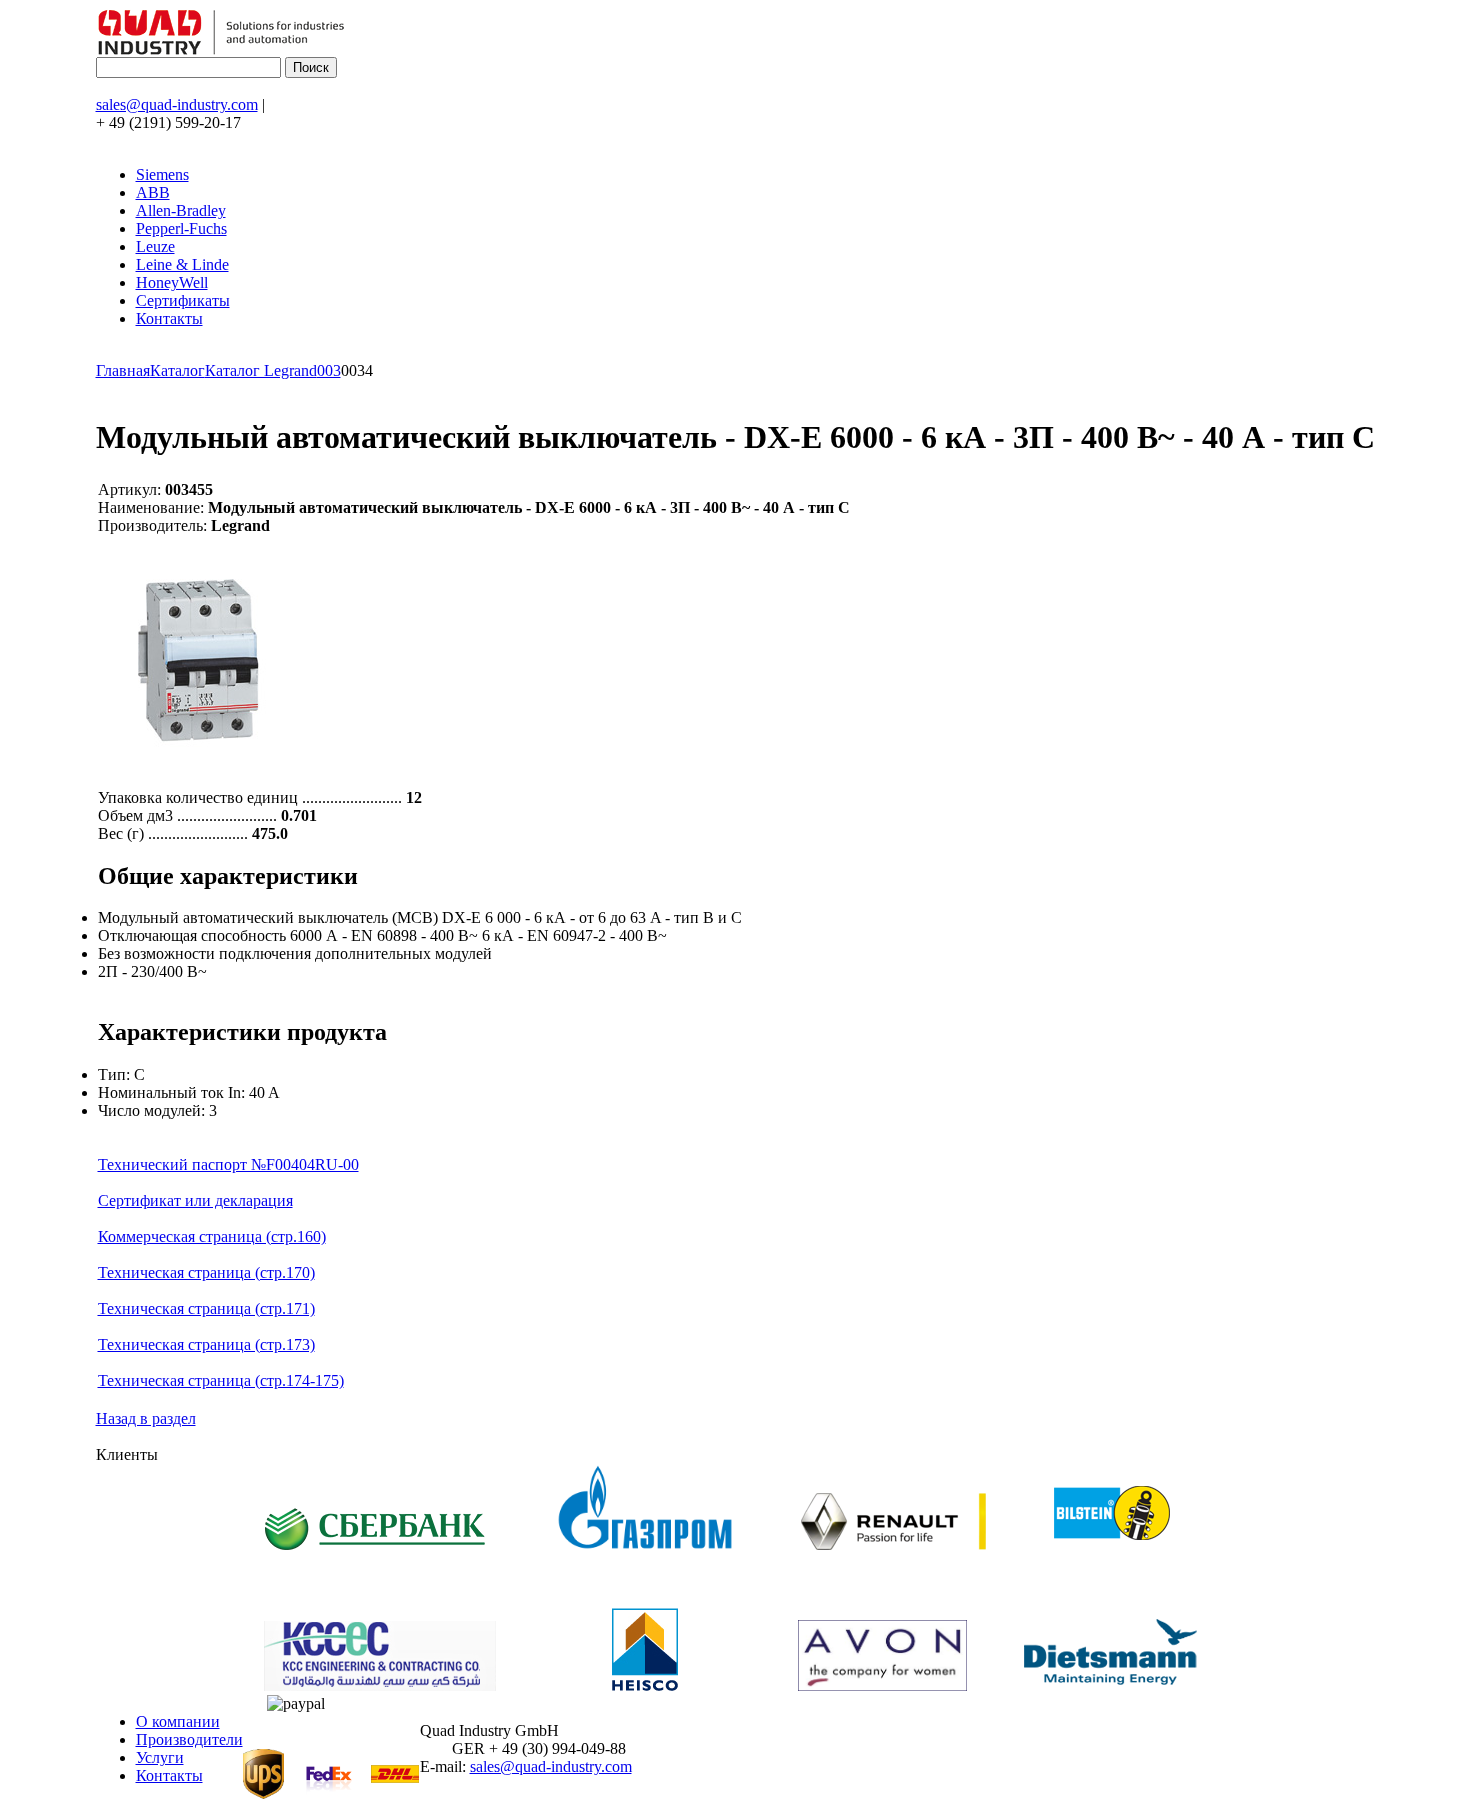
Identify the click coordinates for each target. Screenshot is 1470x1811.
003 (329, 370)
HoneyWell (172, 282)
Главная (123, 370)
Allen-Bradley (181, 210)
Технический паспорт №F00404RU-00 (228, 1164)
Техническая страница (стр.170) (206, 1272)
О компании (178, 1721)
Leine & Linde (182, 264)
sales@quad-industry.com (177, 104)
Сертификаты (183, 300)
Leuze (155, 246)
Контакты (169, 318)
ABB (153, 192)
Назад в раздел (146, 1418)
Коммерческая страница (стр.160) (212, 1236)
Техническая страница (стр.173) (206, 1344)
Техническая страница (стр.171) (206, 1308)
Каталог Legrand (261, 370)
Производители (189, 1739)
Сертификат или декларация (195, 1200)
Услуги (160, 1757)
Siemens (162, 174)
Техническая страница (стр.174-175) (221, 1380)
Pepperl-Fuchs (181, 228)
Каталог (177, 370)
